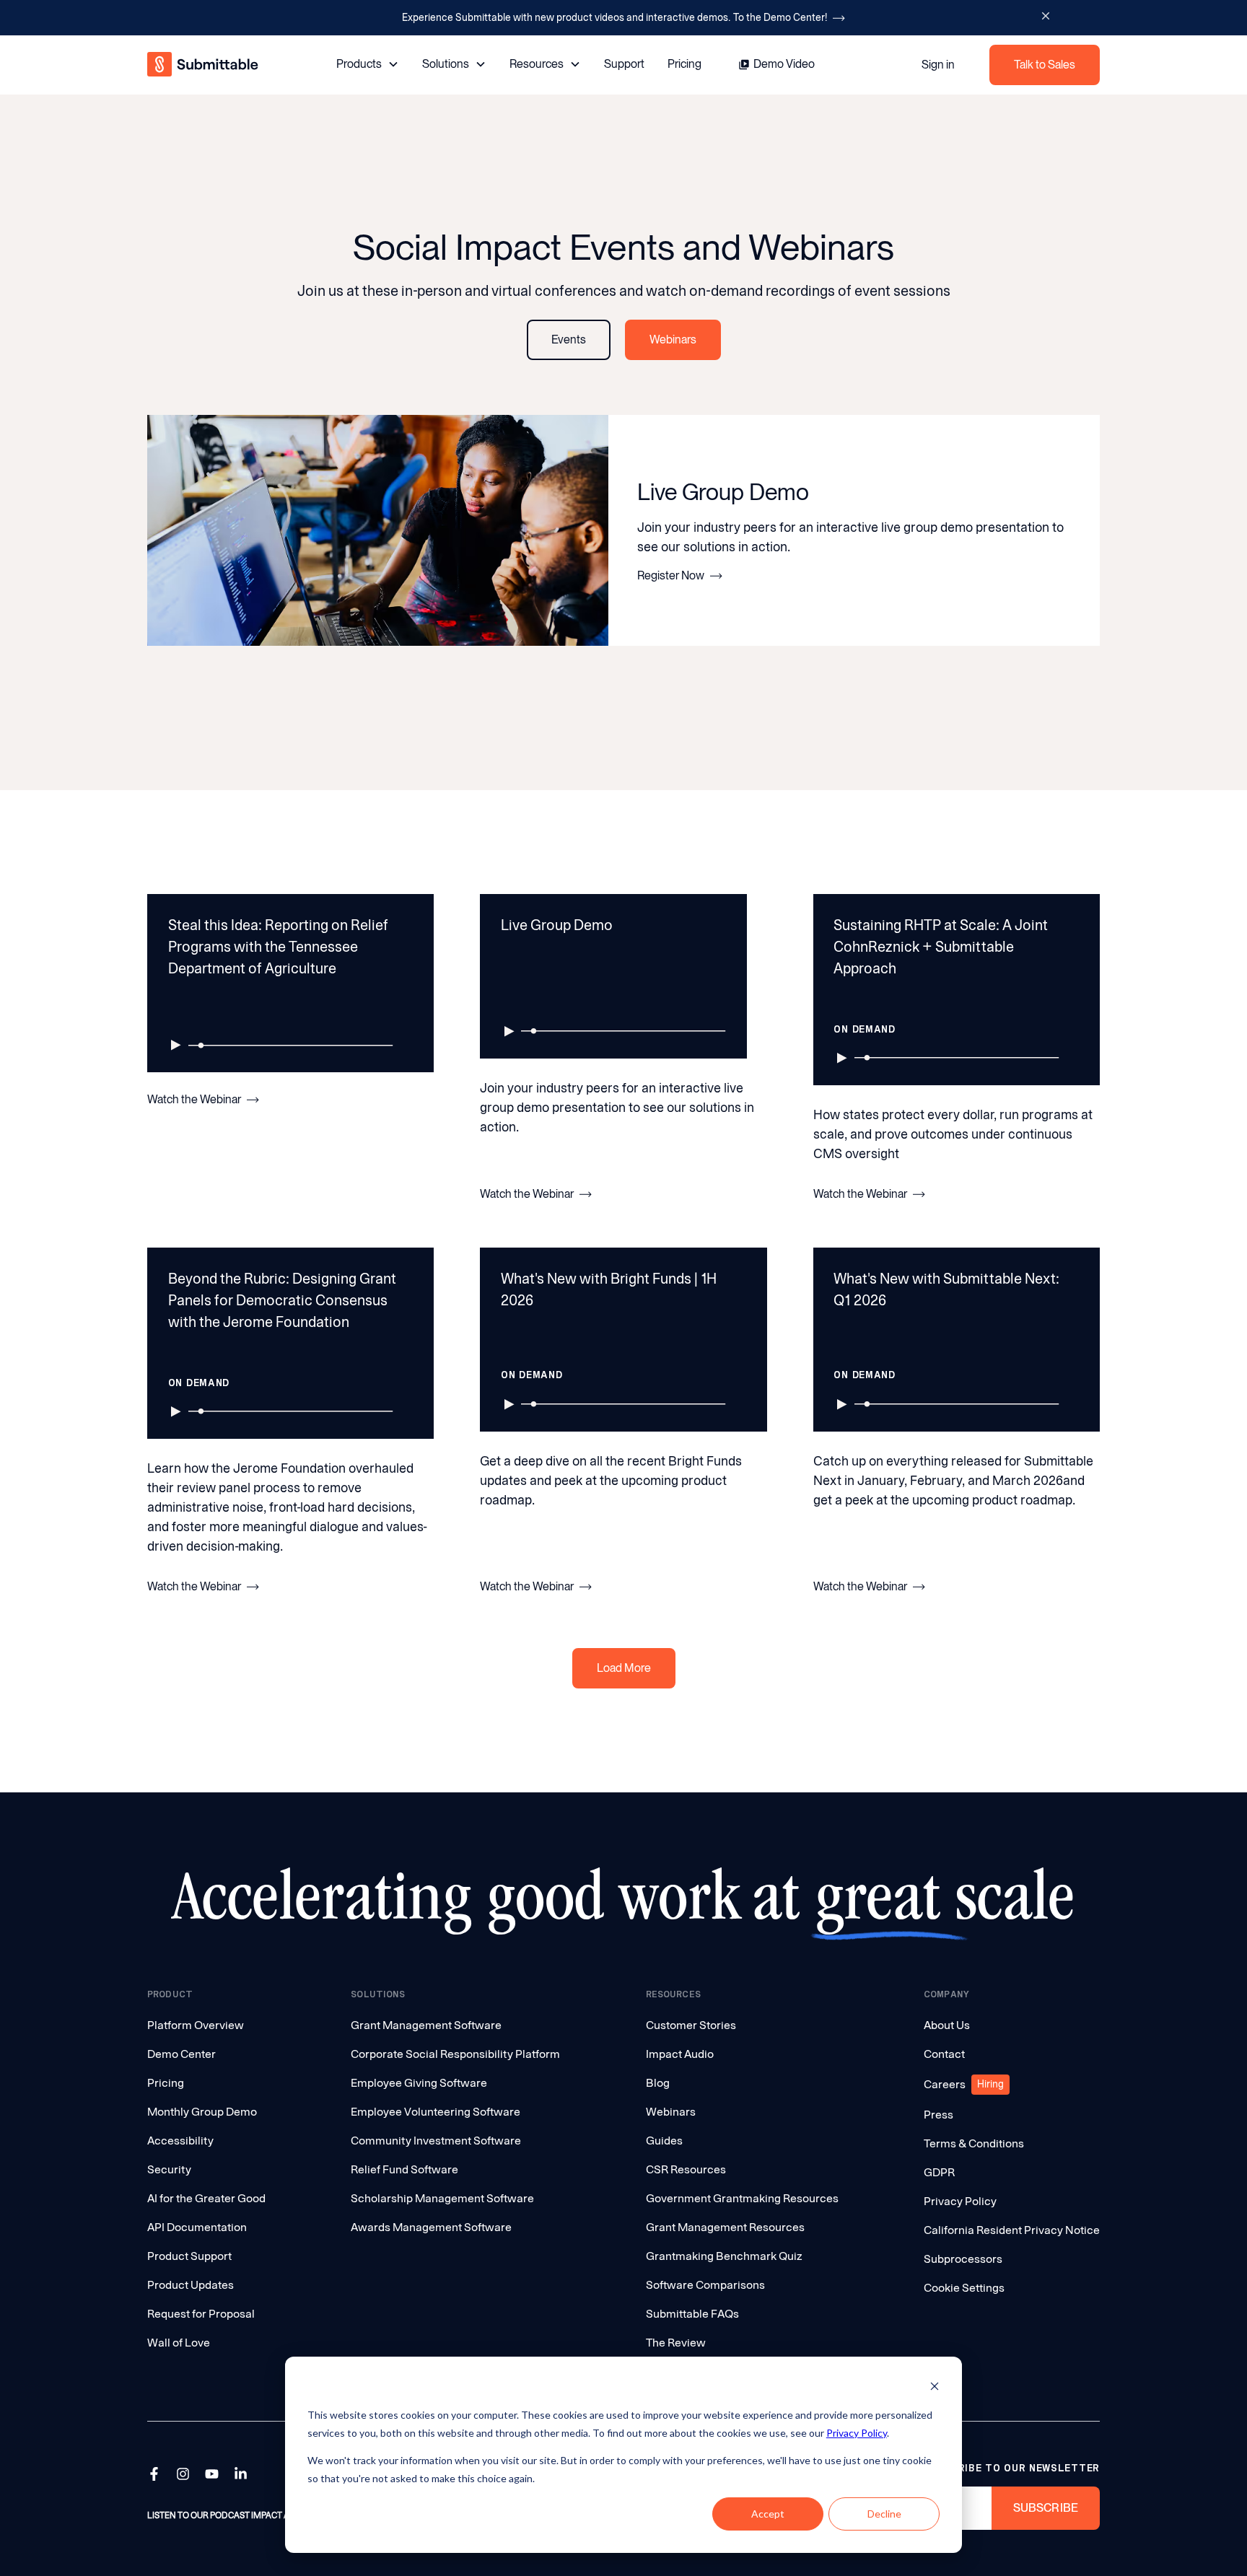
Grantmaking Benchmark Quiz (724, 2256)
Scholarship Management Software (442, 2198)
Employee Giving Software (419, 2083)
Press (938, 2115)
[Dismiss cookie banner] (935, 2388)
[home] (204, 65)
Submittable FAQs (692, 2314)
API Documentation (197, 2227)
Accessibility (180, 2141)
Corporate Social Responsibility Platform (455, 2054)
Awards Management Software (431, 2227)
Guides (664, 2141)
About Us (947, 2025)
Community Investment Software (436, 2141)
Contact (944, 2054)
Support (624, 64)
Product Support (189, 2256)
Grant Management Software (426, 2025)
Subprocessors (963, 2259)
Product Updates (191, 2285)
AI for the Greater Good (206, 2198)
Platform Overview (196, 2025)
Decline (884, 2514)
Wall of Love (179, 2343)
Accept (768, 2514)
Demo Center (181, 2054)
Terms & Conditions (974, 2143)
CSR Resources (686, 2169)
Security (169, 2169)
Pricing (684, 64)
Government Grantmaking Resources (742, 2198)
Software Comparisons (705, 2285)
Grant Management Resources (725, 2227)
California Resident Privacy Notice (1012, 2230)
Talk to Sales (1045, 65)
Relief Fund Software (404, 2169)
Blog (658, 2083)
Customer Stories (691, 2025)
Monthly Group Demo (202, 2112)
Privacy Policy (857, 2433)
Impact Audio (680, 2054)
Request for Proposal (201, 2314)
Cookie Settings (964, 2288)
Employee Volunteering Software (436, 2112)
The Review (676, 2343)
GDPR (939, 2172)
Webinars (671, 2112)
